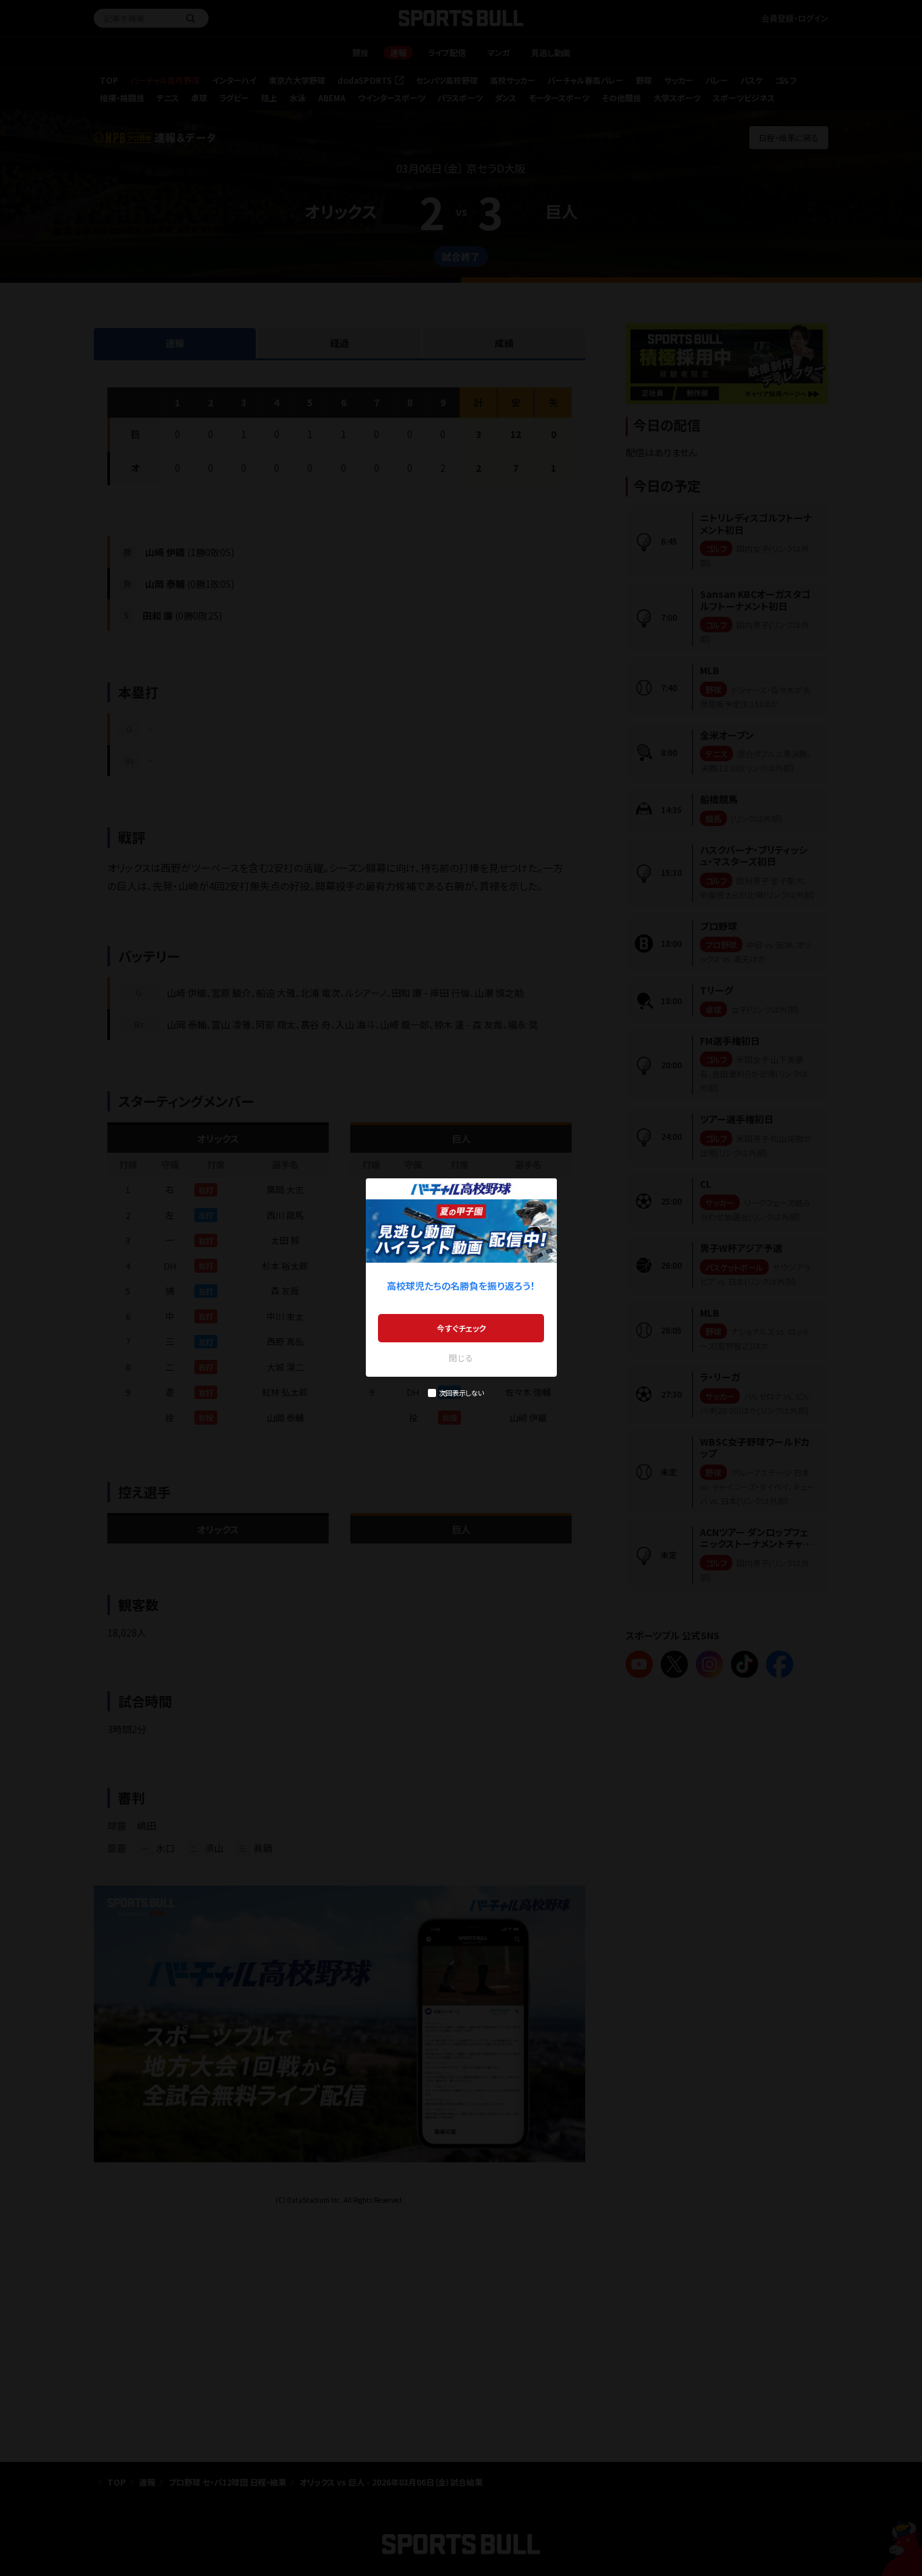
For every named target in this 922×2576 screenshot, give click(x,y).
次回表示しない (461, 1393)
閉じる (461, 1358)
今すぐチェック (461, 1328)
